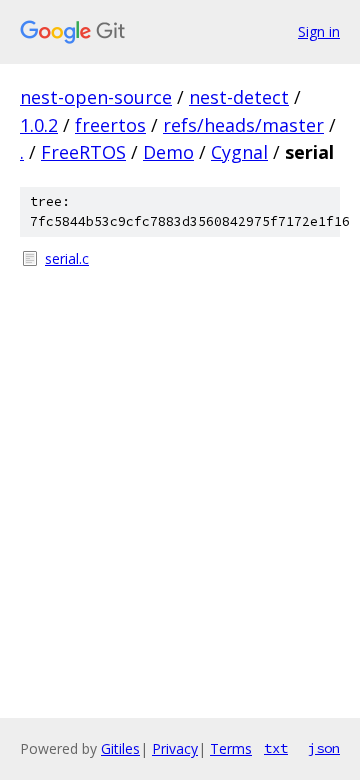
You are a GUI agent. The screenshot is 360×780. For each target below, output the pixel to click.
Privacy (175, 748)
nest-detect (239, 97)
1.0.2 (39, 125)
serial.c (67, 258)
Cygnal (239, 152)
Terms (231, 748)
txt (276, 748)
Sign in (319, 31)
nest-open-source (96, 97)
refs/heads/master (243, 125)
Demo (168, 152)
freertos (110, 125)
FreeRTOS (83, 152)
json (324, 748)
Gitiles (120, 748)
